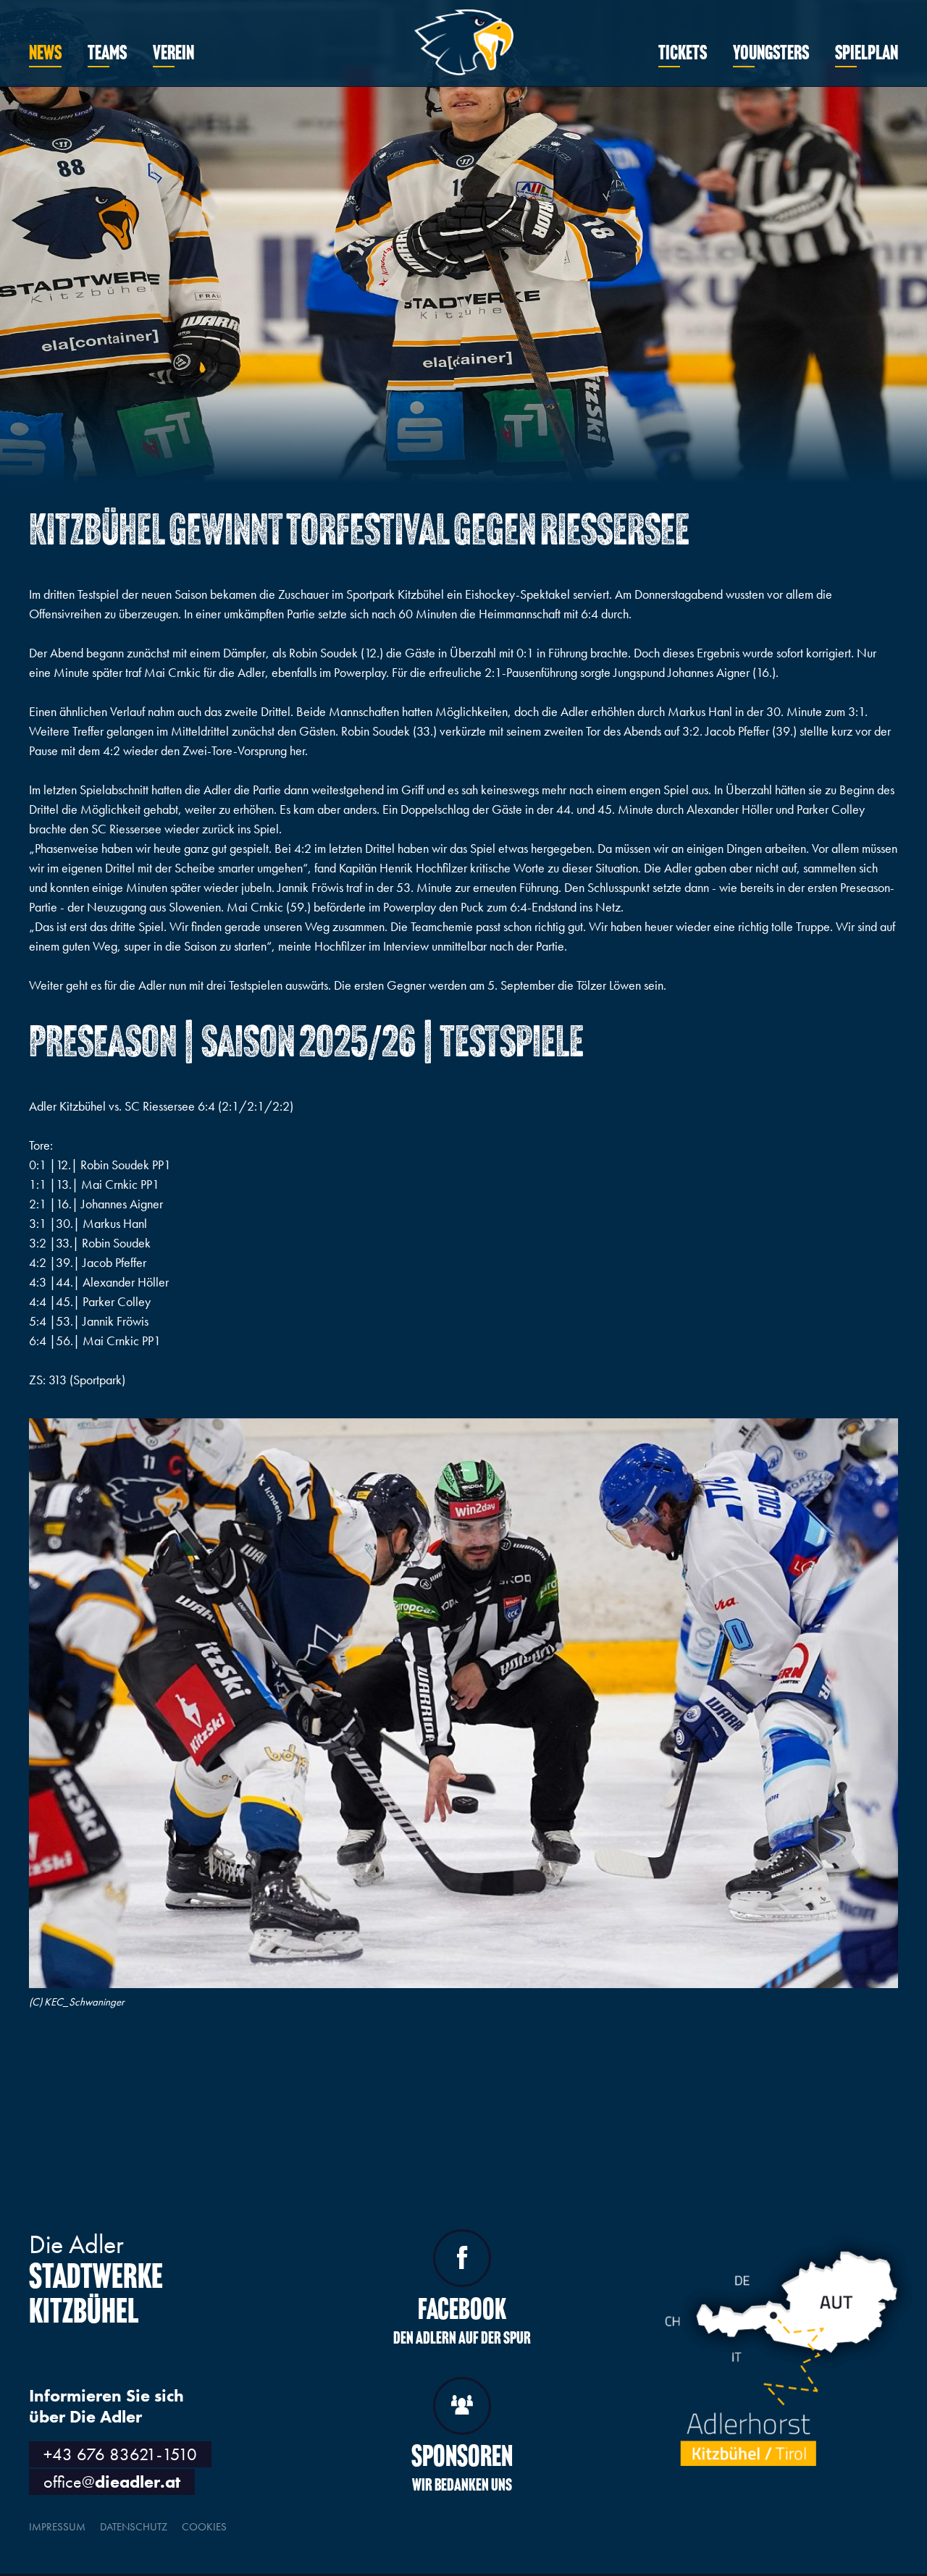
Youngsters (771, 54)
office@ (112, 2482)
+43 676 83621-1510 (120, 2454)
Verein (173, 54)
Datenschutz (134, 2527)
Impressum (57, 2527)
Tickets (683, 54)
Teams (107, 54)
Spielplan (867, 54)
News (45, 54)
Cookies (204, 2527)
